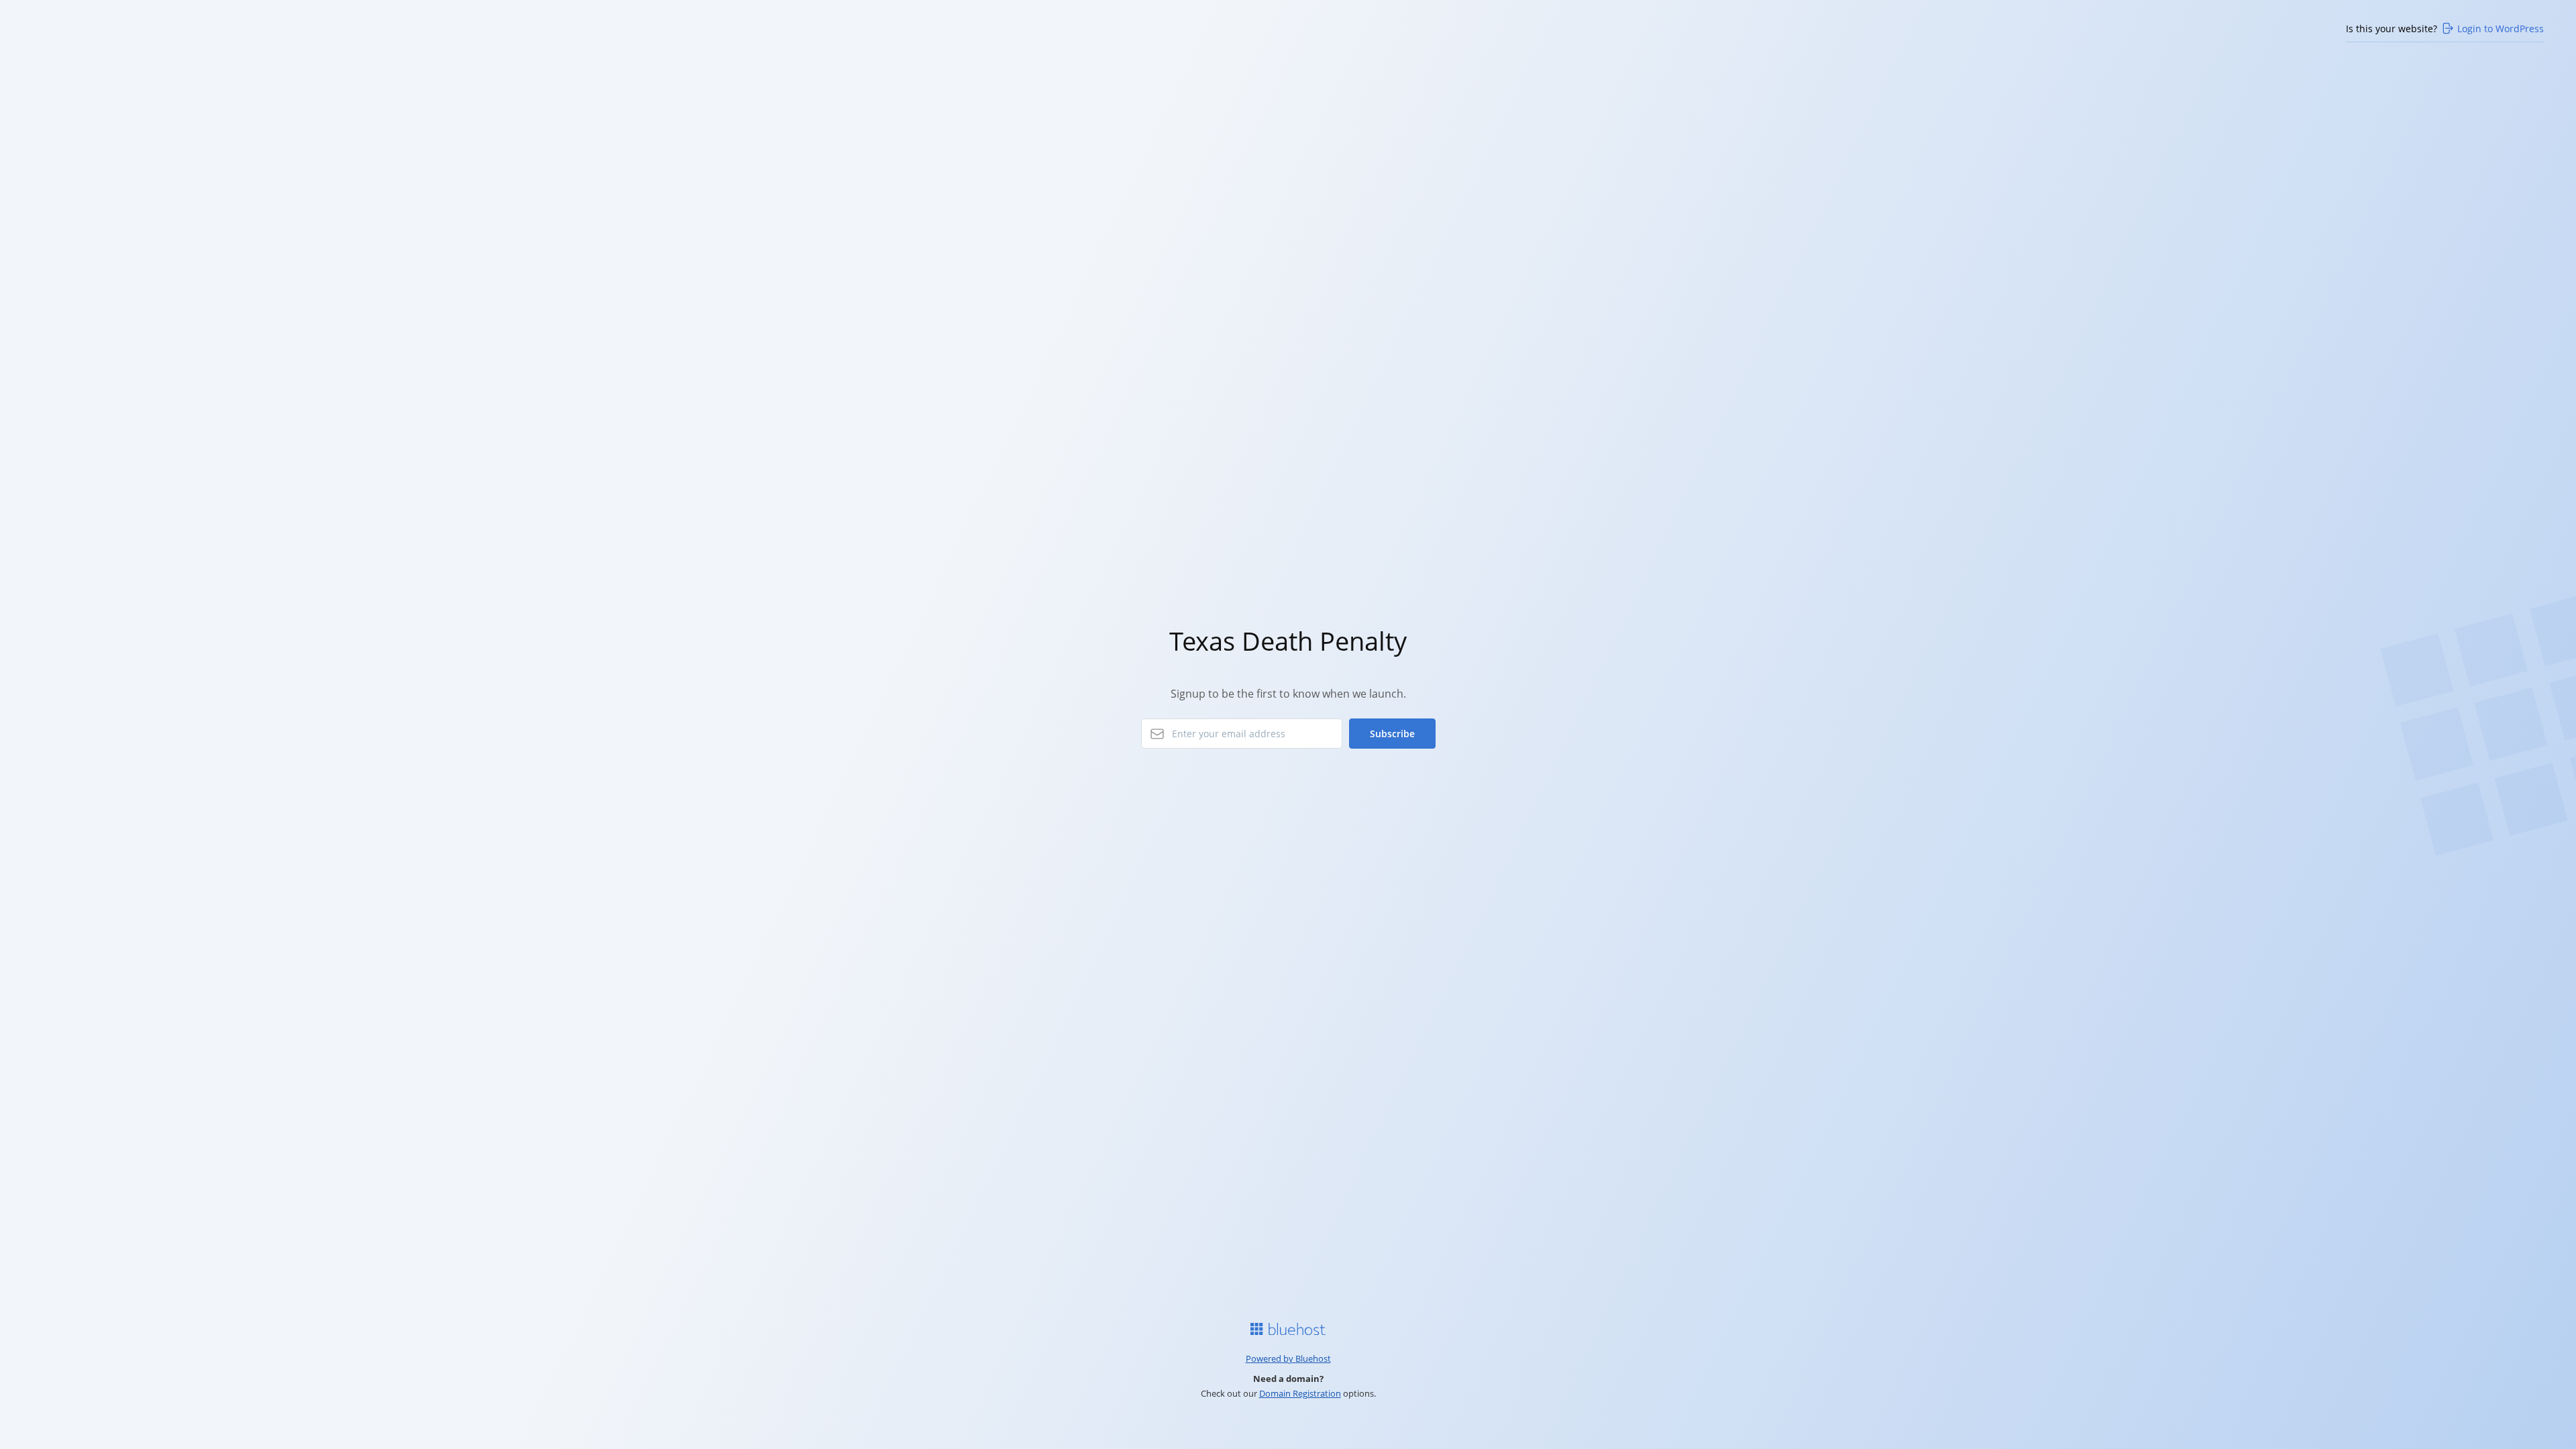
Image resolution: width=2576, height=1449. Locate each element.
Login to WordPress (2501, 29)
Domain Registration (1300, 1393)
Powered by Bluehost (1288, 1358)
